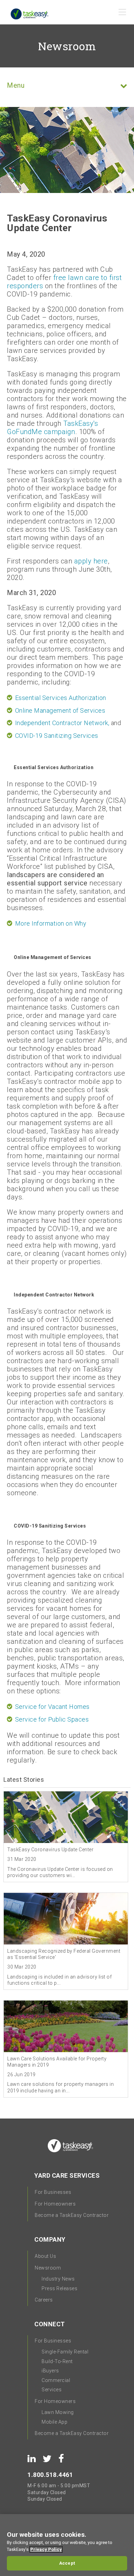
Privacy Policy (46, 2549)
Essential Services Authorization (61, 698)
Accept (67, 2563)
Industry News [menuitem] (58, 2279)
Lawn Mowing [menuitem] (58, 2412)
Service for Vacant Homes (52, 1707)
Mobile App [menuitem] (54, 2422)
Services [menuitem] (52, 2390)
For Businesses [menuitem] (53, 2192)
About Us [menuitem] (45, 2256)
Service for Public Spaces (52, 1719)
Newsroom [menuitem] (48, 2268)
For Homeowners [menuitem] (55, 2204)
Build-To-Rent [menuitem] (57, 2361)
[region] (67, 2545)
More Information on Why (51, 923)
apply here (91, 561)
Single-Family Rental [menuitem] (65, 2352)
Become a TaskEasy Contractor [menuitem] (72, 2215)
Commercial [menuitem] (56, 2380)
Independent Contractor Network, (62, 723)
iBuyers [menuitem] (50, 2371)
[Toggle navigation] (123, 14)
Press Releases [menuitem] (59, 2288)
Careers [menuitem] (44, 2300)
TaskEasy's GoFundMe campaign (52, 428)
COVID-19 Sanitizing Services (57, 736)
